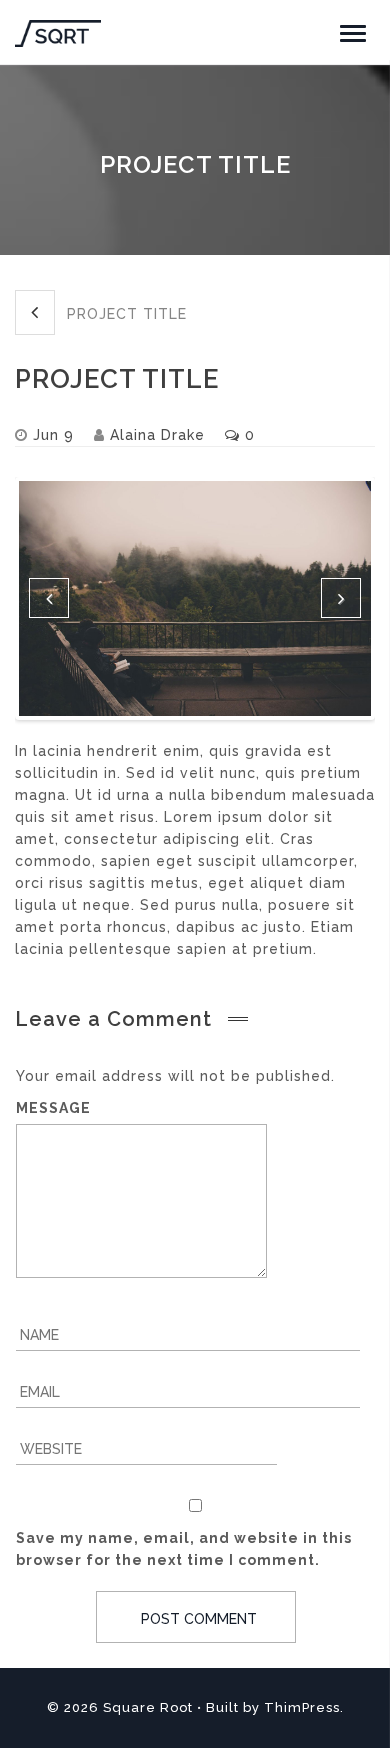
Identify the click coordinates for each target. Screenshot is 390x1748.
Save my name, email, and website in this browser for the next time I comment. (184, 1549)
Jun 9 (53, 435)
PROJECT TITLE (124, 314)
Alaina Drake (157, 435)
